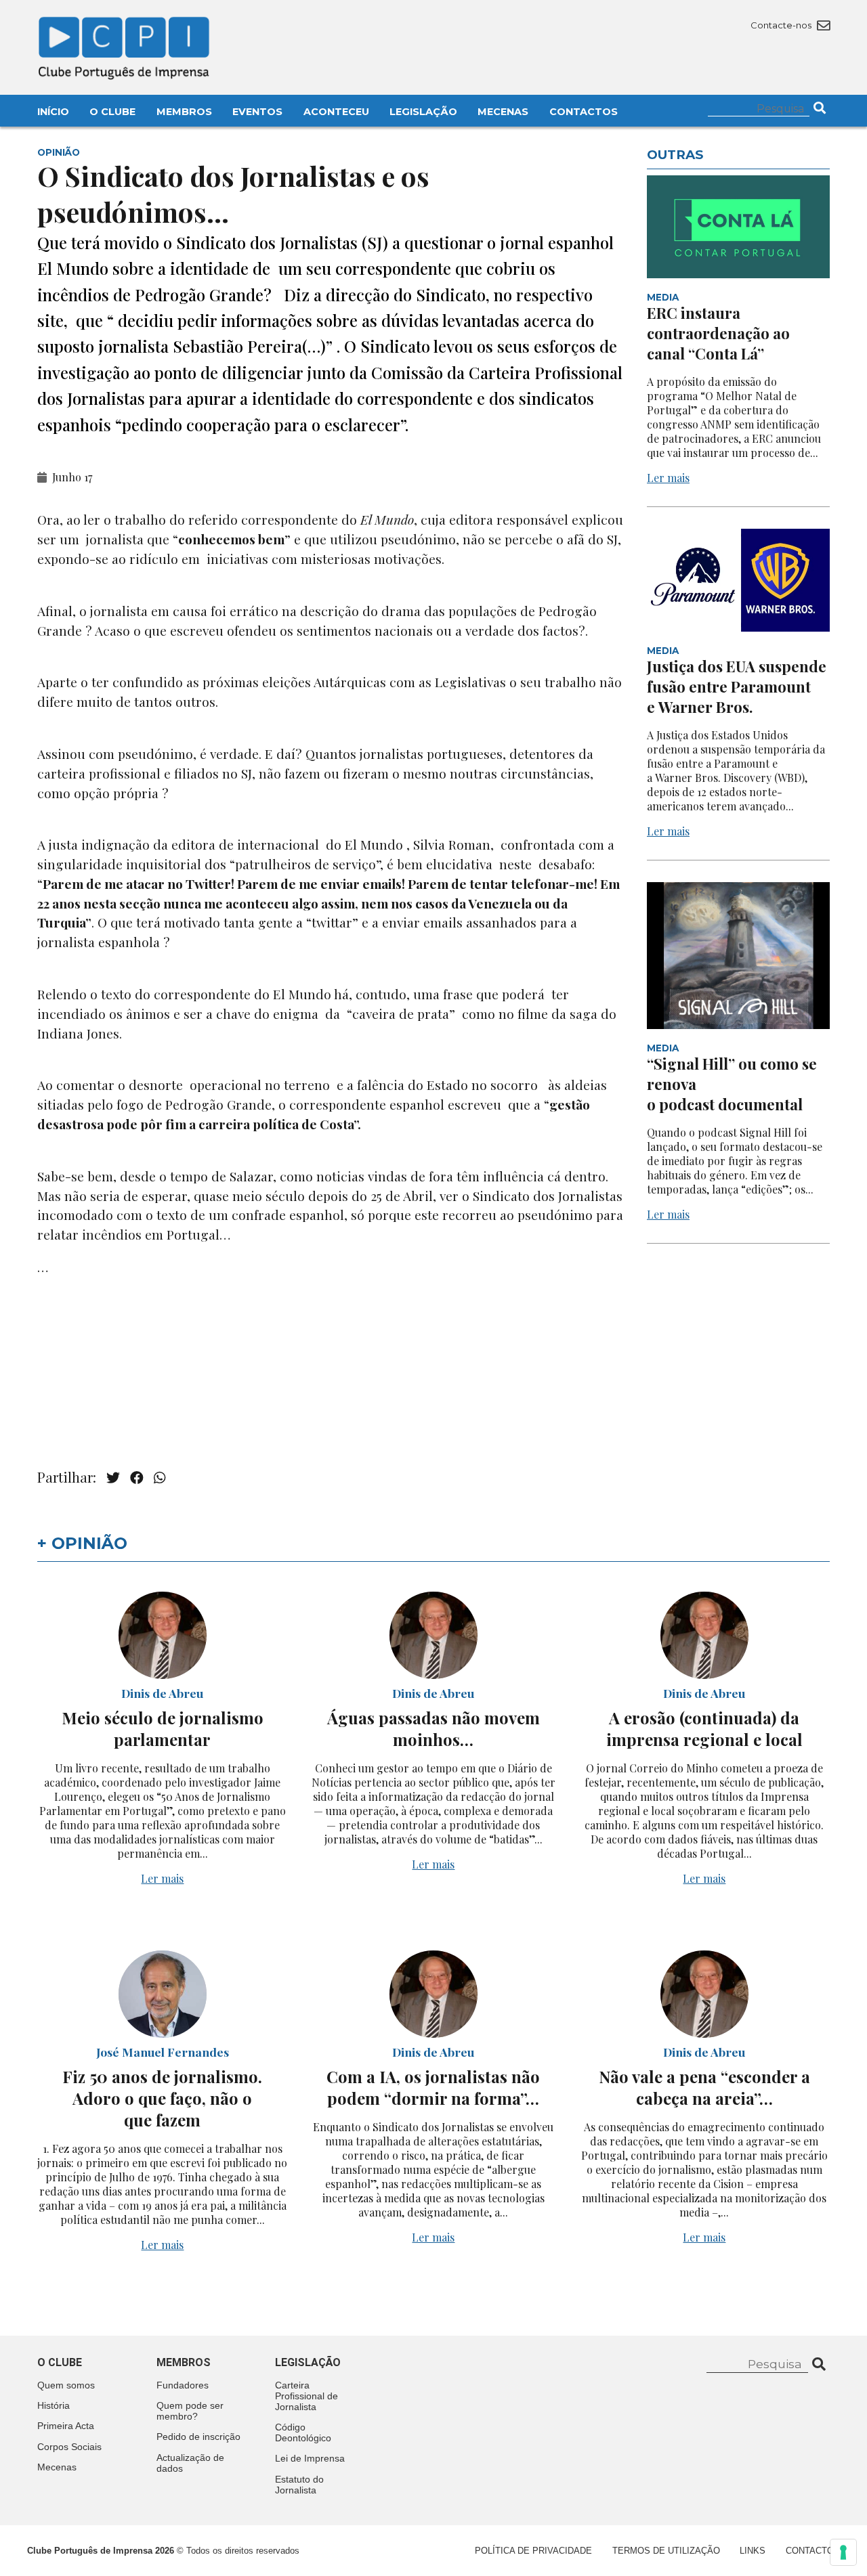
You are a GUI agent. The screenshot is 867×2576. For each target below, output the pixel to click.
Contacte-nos (782, 25)
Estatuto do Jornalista (299, 2485)
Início (53, 112)
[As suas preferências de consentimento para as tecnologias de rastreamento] (843, 2552)
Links (753, 2551)
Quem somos (66, 2385)
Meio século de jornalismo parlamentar (163, 1728)
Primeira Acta (66, 2426)
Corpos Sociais (69, 2447)
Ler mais (668, 478)
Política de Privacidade (533, 2551)
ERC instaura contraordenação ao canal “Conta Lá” (718, 333)
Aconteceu (336, 112)
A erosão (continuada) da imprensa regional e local (704, 1728)
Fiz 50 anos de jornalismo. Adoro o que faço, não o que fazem (162, 2098)
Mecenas (503, 112)
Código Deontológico (303, 2432)
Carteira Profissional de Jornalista (306, 2396)
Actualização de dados (190, 2463)
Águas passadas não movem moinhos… (433, 1728)
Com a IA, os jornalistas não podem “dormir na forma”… (433, 2087)
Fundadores (183, 2385)
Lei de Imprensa (310, 2458)
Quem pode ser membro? (190, 2411)
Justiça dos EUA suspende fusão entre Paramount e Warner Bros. (737, 686)
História (54, 2405)
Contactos (584, 112)
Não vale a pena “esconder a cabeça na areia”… (704, 2087)
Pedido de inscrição (198, 2437)
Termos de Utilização (666, 2551)
